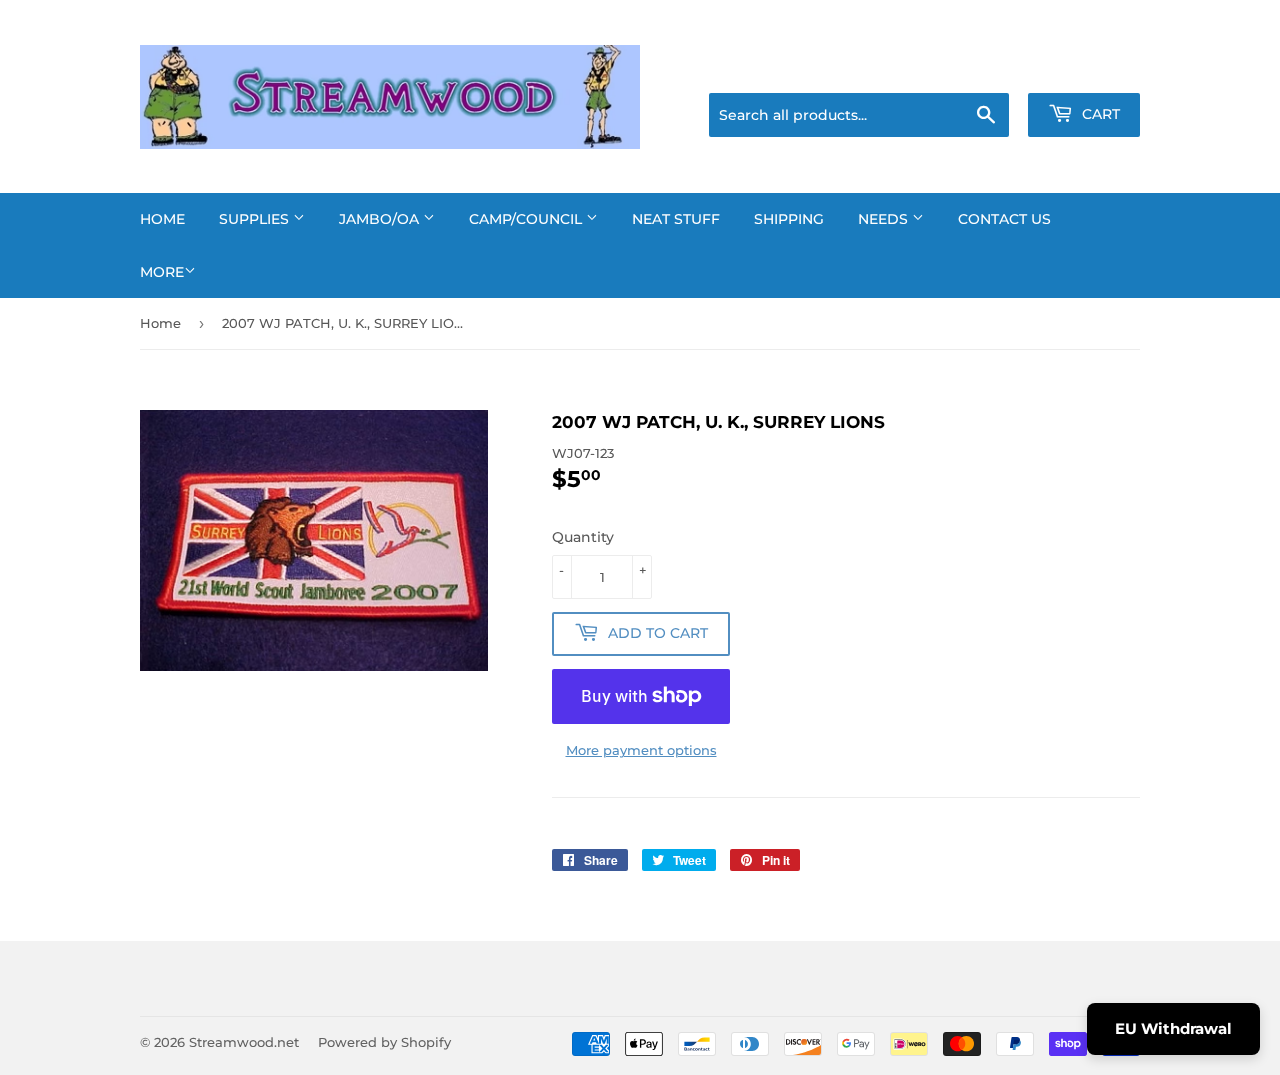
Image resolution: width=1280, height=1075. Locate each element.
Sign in (982, 68)
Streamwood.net (244, 1042)
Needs (885, 219)
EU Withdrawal (1173, 1028)
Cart (1099, 114)
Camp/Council (527, 219)
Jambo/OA (381, 219)
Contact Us (1004, 219)
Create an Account (1085, 68)
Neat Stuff (676, 219)
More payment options (641, 750)
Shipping (789, 219)
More (162, 272)
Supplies (256, 219)
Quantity (583, 537)
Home (162, 219)
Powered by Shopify (384, 1042)
